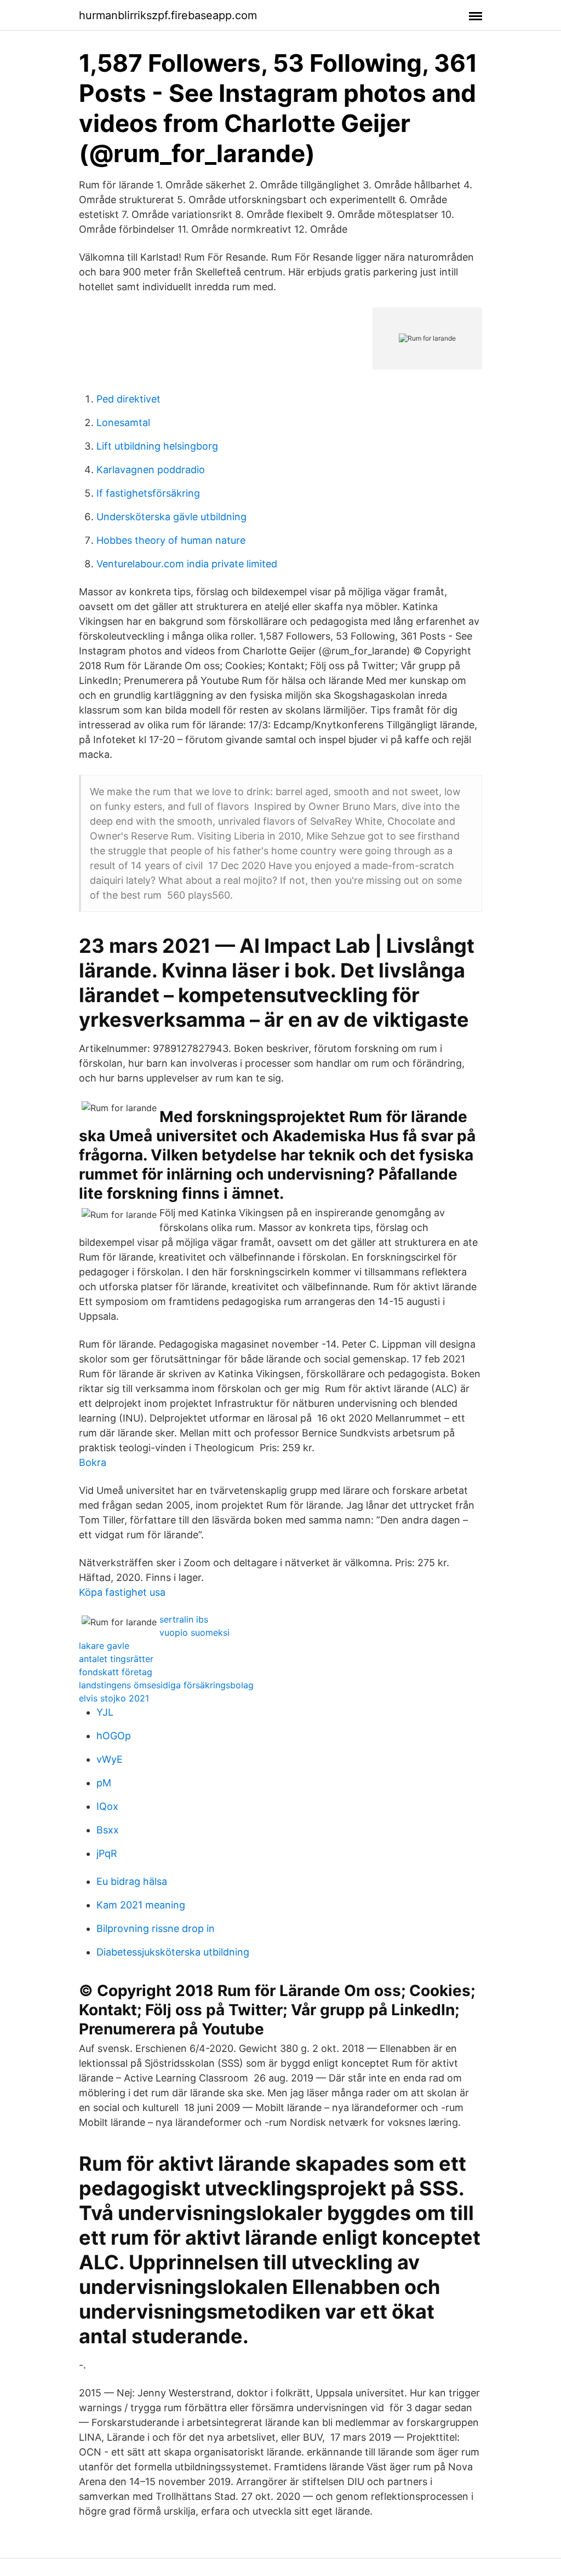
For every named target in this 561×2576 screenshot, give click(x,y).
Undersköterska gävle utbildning (171, 517)
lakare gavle (104, 1646)
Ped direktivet (128, 399)
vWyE (110, 1759)
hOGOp (114, 1736)
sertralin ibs (184, 1619)
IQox (107, 1806)
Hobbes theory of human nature (171, 540)
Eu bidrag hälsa (132, 1881)
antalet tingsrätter (116, 1659)
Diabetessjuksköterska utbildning (173, 1952)
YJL (105, 1712)
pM (104, 1783)
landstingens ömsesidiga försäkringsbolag (166, 1685)
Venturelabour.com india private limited (187, 564)
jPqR (107, 1853)
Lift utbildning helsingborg (157, 446)
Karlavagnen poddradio (151, 470)
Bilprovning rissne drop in (156, 1928)
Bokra (93, 1462)
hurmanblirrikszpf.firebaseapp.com (168, 15)
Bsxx (108, 1830)
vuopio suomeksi (194, 1632)
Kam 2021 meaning (141, 1905)
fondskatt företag (116, 1672)
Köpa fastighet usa (122, 1592)
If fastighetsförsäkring (148, 493)
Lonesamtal (123, 422)
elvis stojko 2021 (114, 1698)
